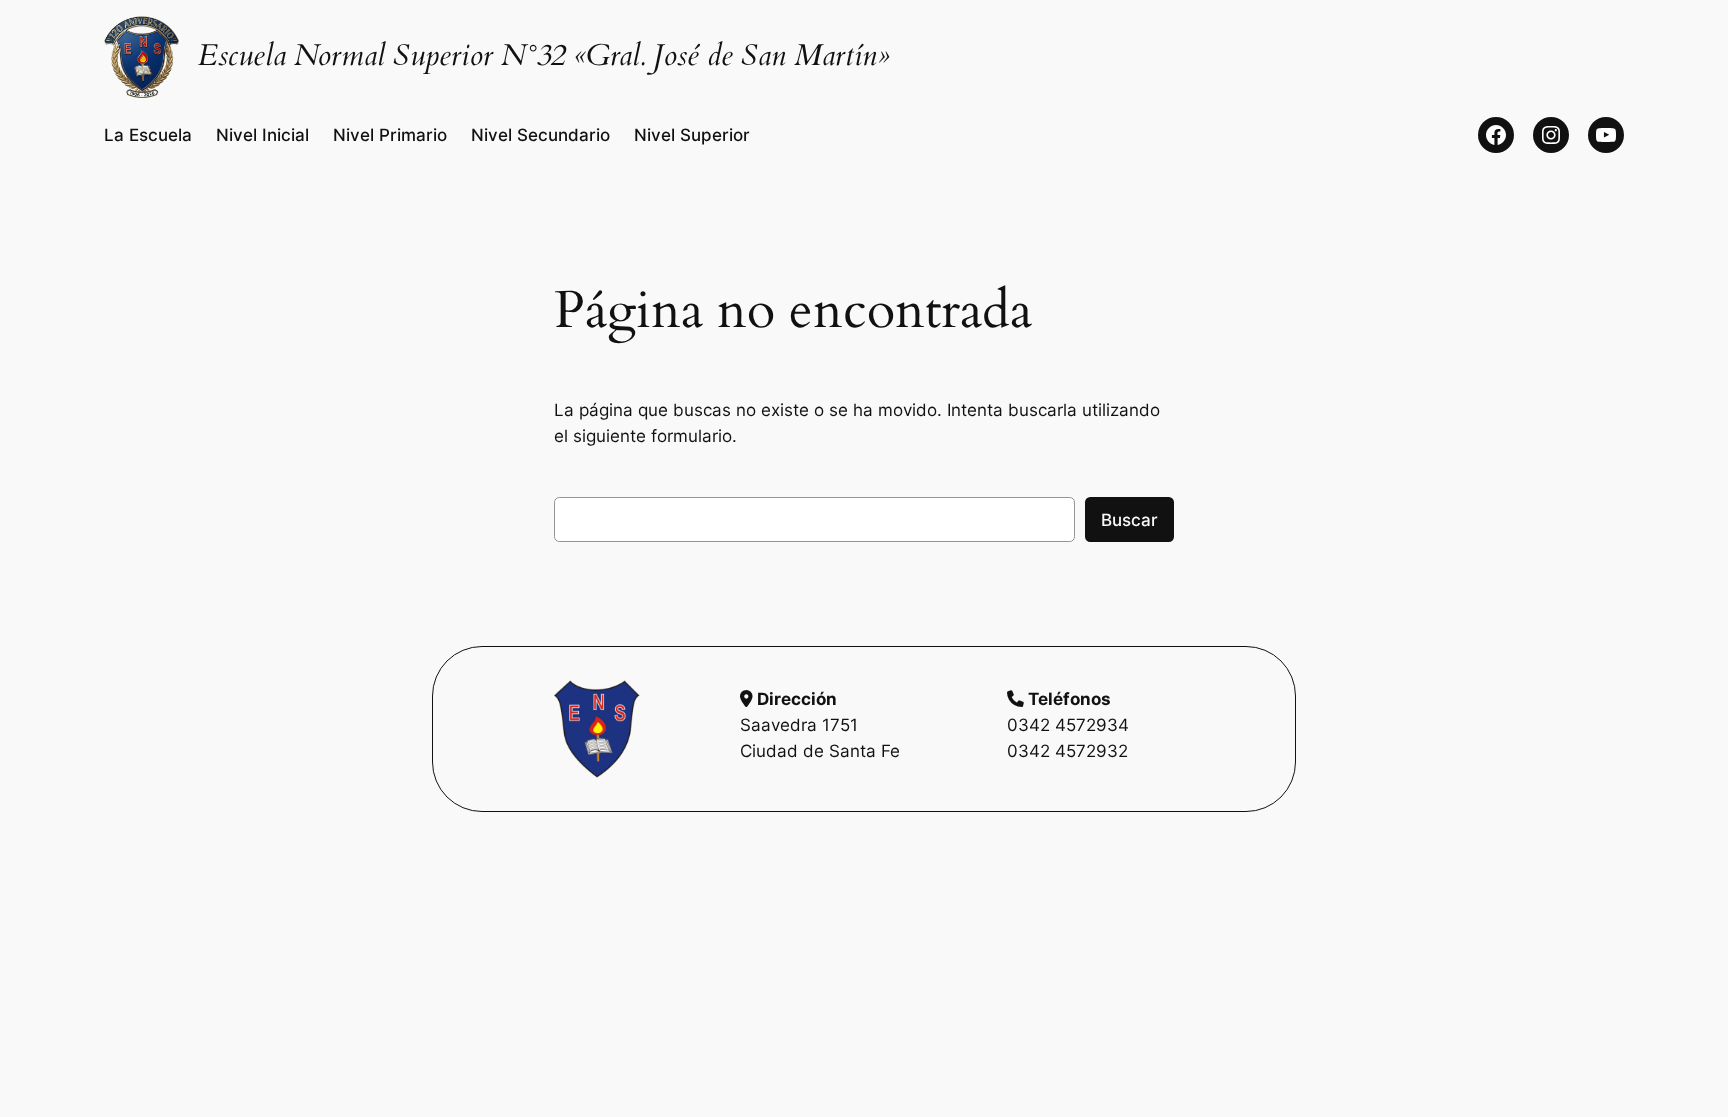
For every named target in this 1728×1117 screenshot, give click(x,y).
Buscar (1129, 520)
